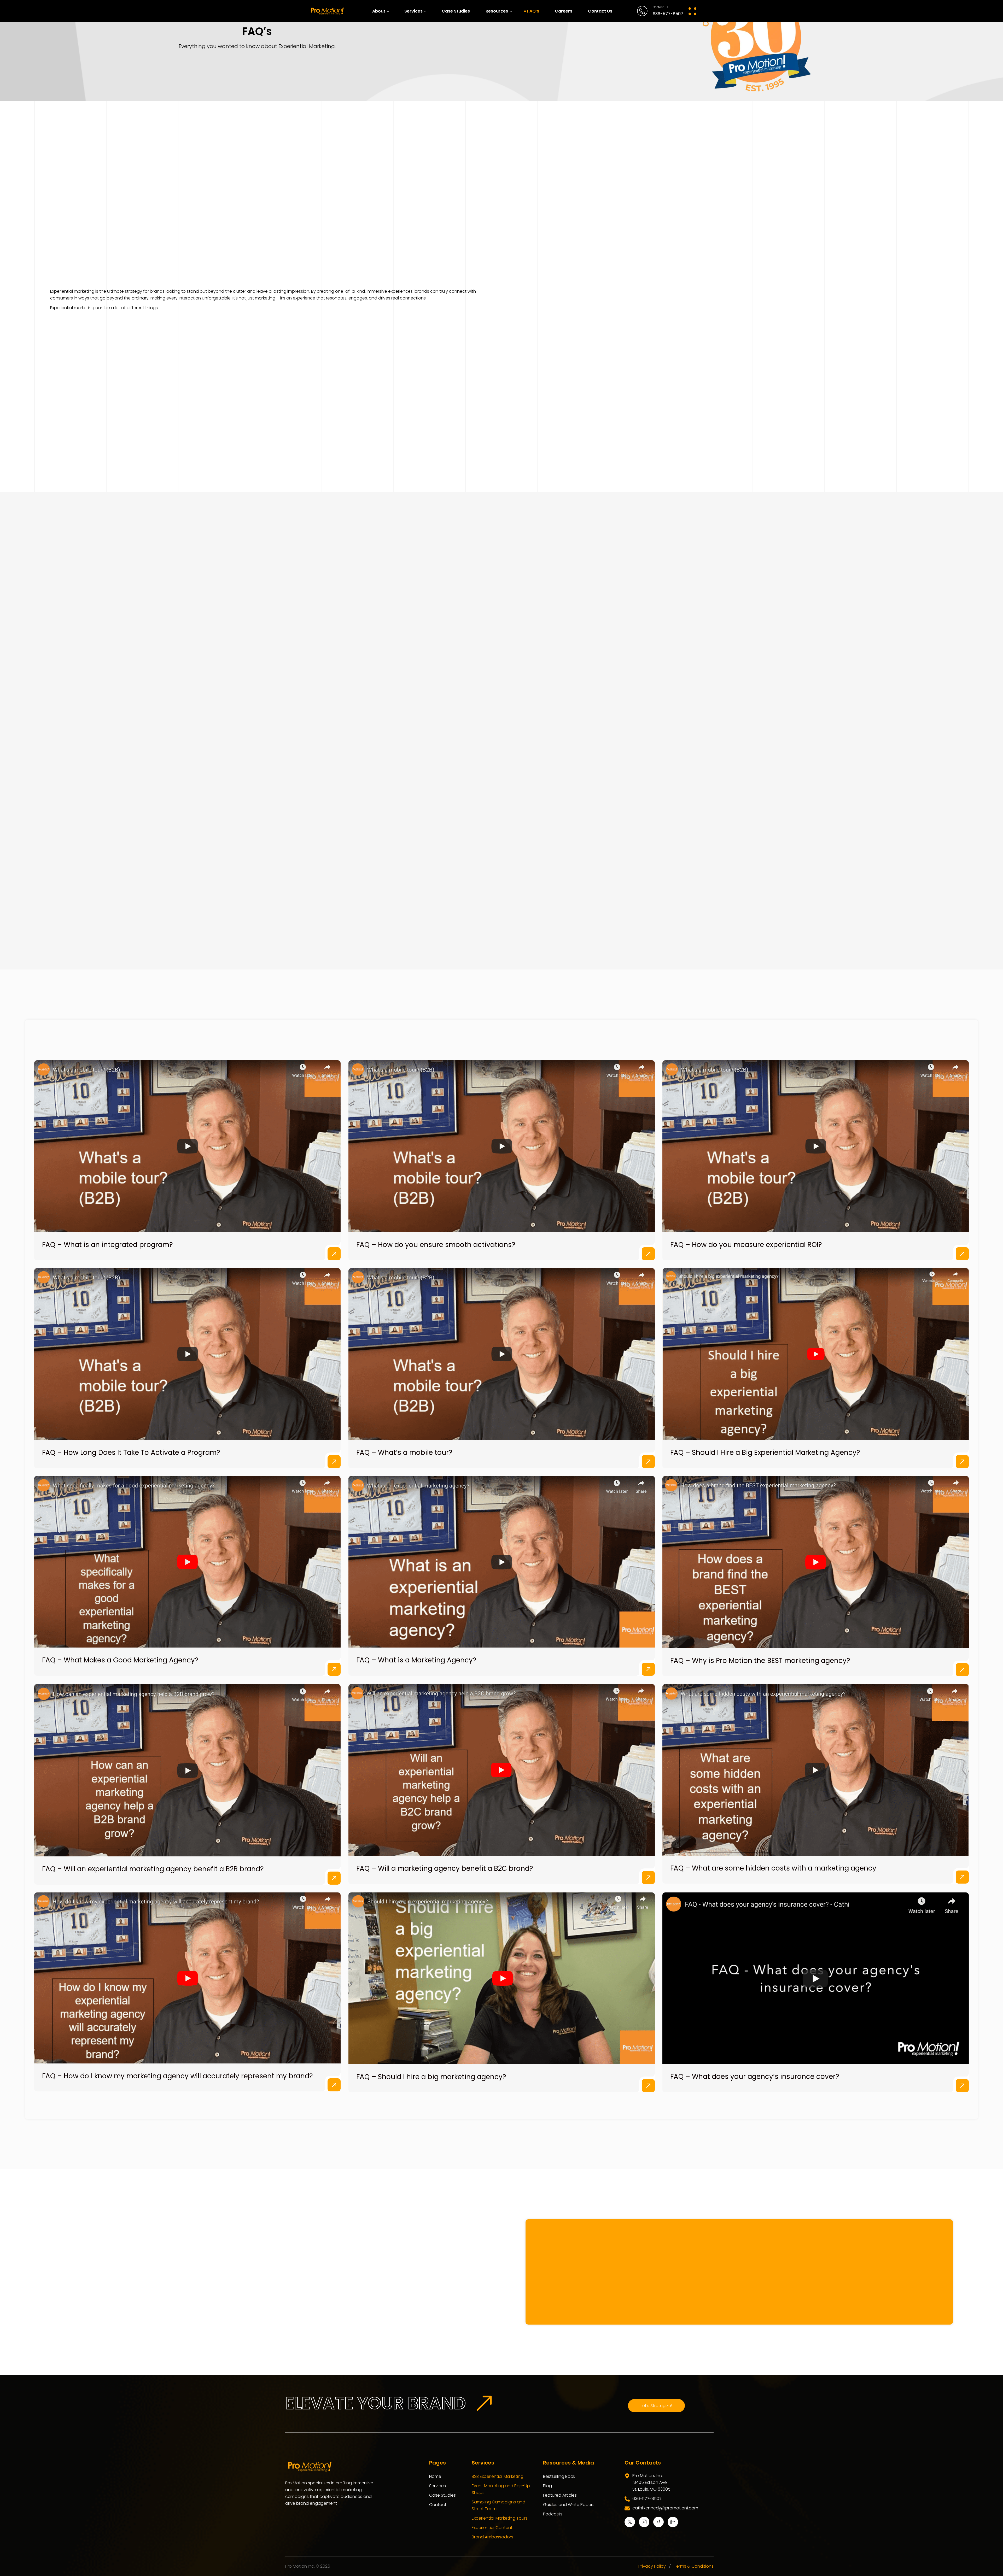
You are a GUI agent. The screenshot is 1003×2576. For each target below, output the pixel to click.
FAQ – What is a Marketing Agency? (416, 1429)
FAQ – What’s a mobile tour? (404, 1221)
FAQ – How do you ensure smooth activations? (436, 1014)
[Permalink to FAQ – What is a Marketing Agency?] (502, 1331)
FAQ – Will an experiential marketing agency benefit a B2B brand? (153, 1638)
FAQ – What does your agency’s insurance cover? (755, 1845)
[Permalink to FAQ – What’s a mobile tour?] (502, 1123)
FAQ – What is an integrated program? (107, 1014)
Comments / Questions (691, 2057)
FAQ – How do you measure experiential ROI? (746, 1014)
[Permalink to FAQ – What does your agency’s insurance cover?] (816, 1747)
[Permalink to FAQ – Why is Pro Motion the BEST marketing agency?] (816, 1331)
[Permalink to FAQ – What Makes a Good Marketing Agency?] (187, 1331)
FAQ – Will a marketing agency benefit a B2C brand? (445, 1637)
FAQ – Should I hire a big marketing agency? (431, 1845)
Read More (334, 1022)
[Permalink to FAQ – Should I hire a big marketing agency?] (502, 1747)
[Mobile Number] (84, 2067)
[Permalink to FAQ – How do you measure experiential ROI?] (816, 915)
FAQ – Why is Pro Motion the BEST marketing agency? (760, 1429)
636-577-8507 (668, 14)
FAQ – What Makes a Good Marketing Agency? (120, 1429)
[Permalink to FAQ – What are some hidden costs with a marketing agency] (816, 1539)
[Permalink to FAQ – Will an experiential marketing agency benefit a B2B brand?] (187, 1539)
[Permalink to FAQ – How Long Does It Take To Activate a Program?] (187, 1123)
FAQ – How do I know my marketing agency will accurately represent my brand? (177, 1845)
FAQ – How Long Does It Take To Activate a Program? (131, 1221)
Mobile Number (112, 2063)
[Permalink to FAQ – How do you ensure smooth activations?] (502, 915)
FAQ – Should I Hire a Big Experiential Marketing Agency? (765, 1221)
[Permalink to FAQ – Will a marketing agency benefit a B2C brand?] (502, 1539)
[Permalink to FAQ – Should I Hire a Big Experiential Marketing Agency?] (816, 1123)
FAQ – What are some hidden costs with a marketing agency (773, 1637)
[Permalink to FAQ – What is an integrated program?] (187, 915)
